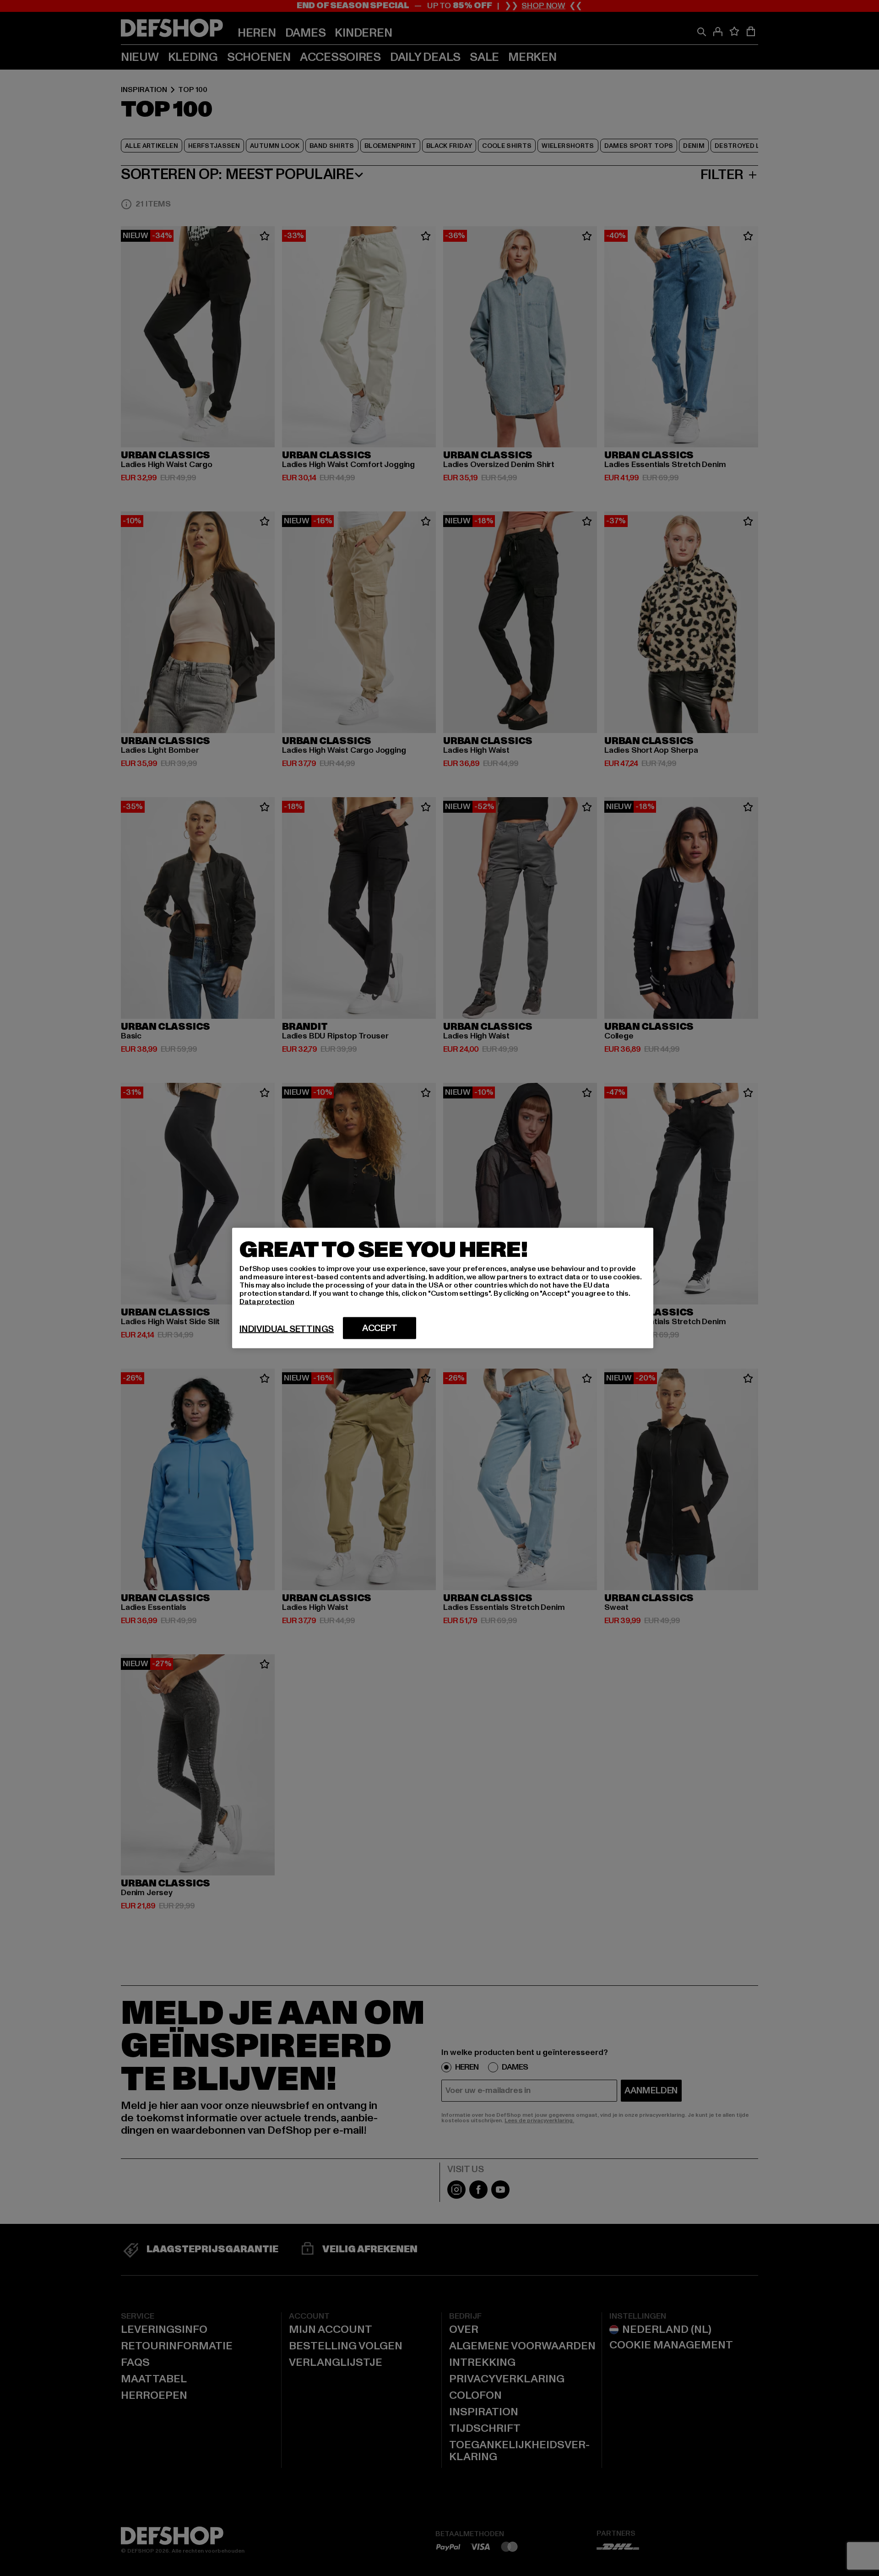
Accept (380, 1328)
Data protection (267, 1302)
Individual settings (287, 1329)
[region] (443, 1288)
